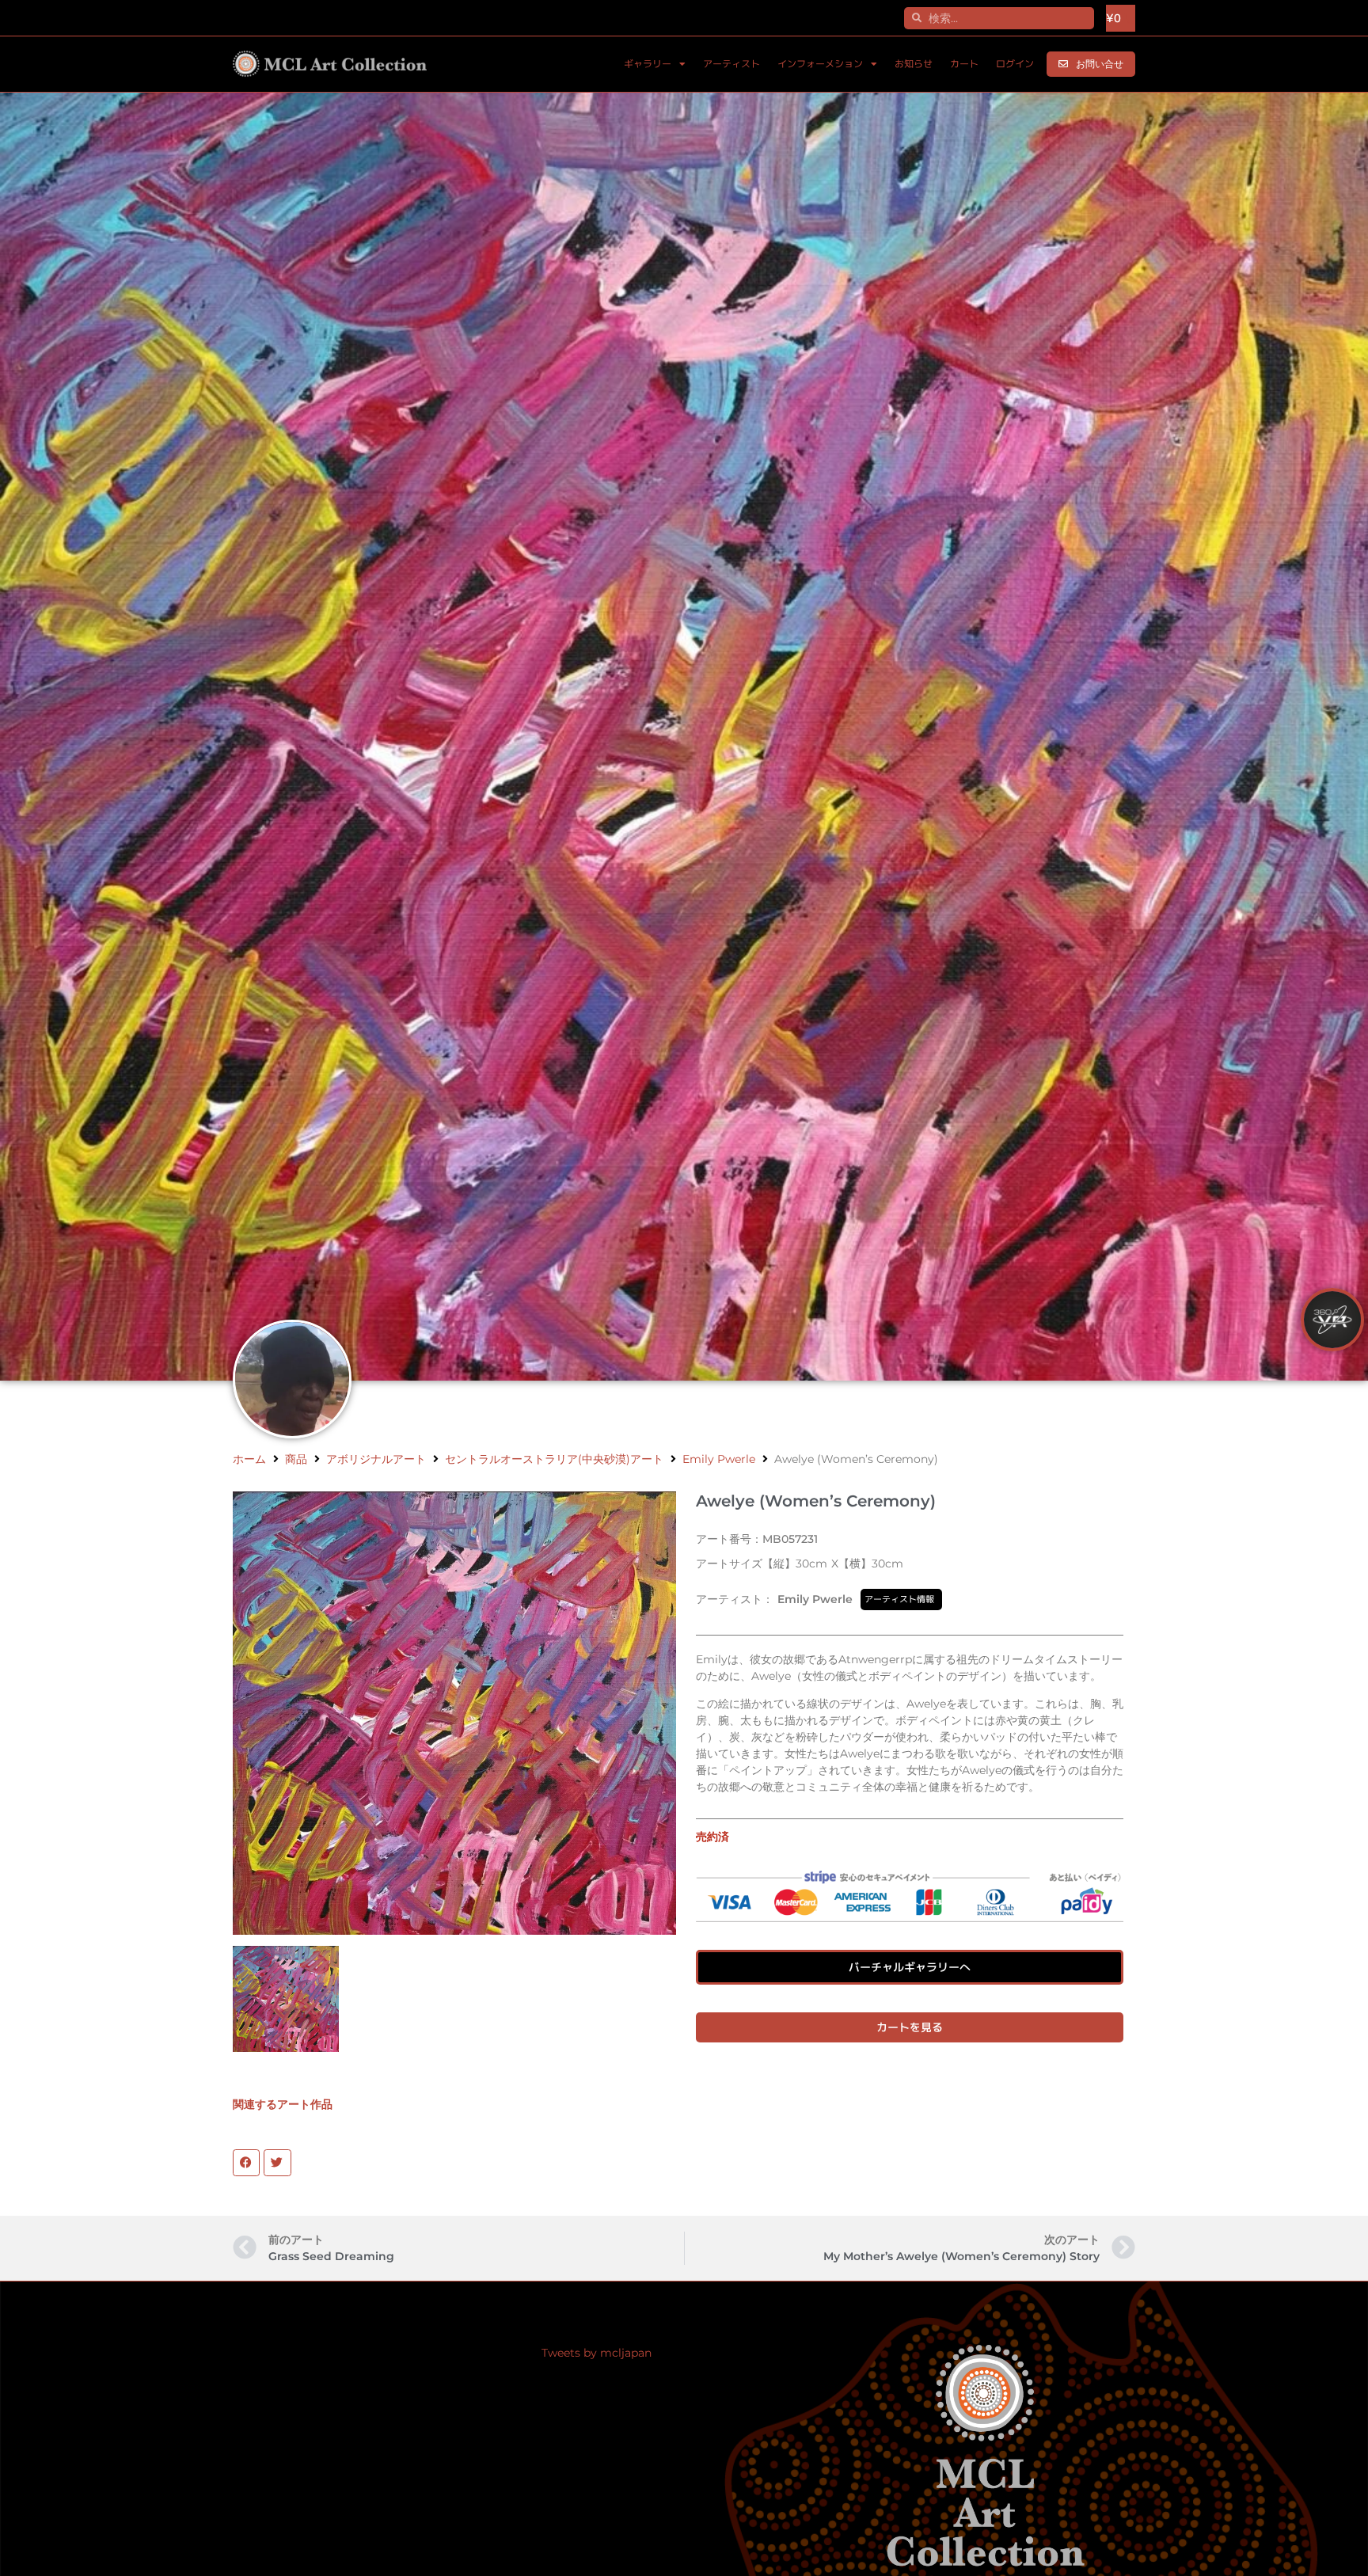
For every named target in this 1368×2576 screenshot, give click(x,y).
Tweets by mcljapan (597, 2353)
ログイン (1015, 64)
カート (964, 64)
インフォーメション (820, 64)
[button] (246, 2163)
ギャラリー (648, 64)
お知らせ (914, 64)
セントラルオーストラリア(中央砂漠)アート (554, 1459)
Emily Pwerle (719, 1459)
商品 (296, 1459)
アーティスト (731, 64)
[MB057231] (286, 1999)
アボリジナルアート (376, 1459)
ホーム (249, 1459)
